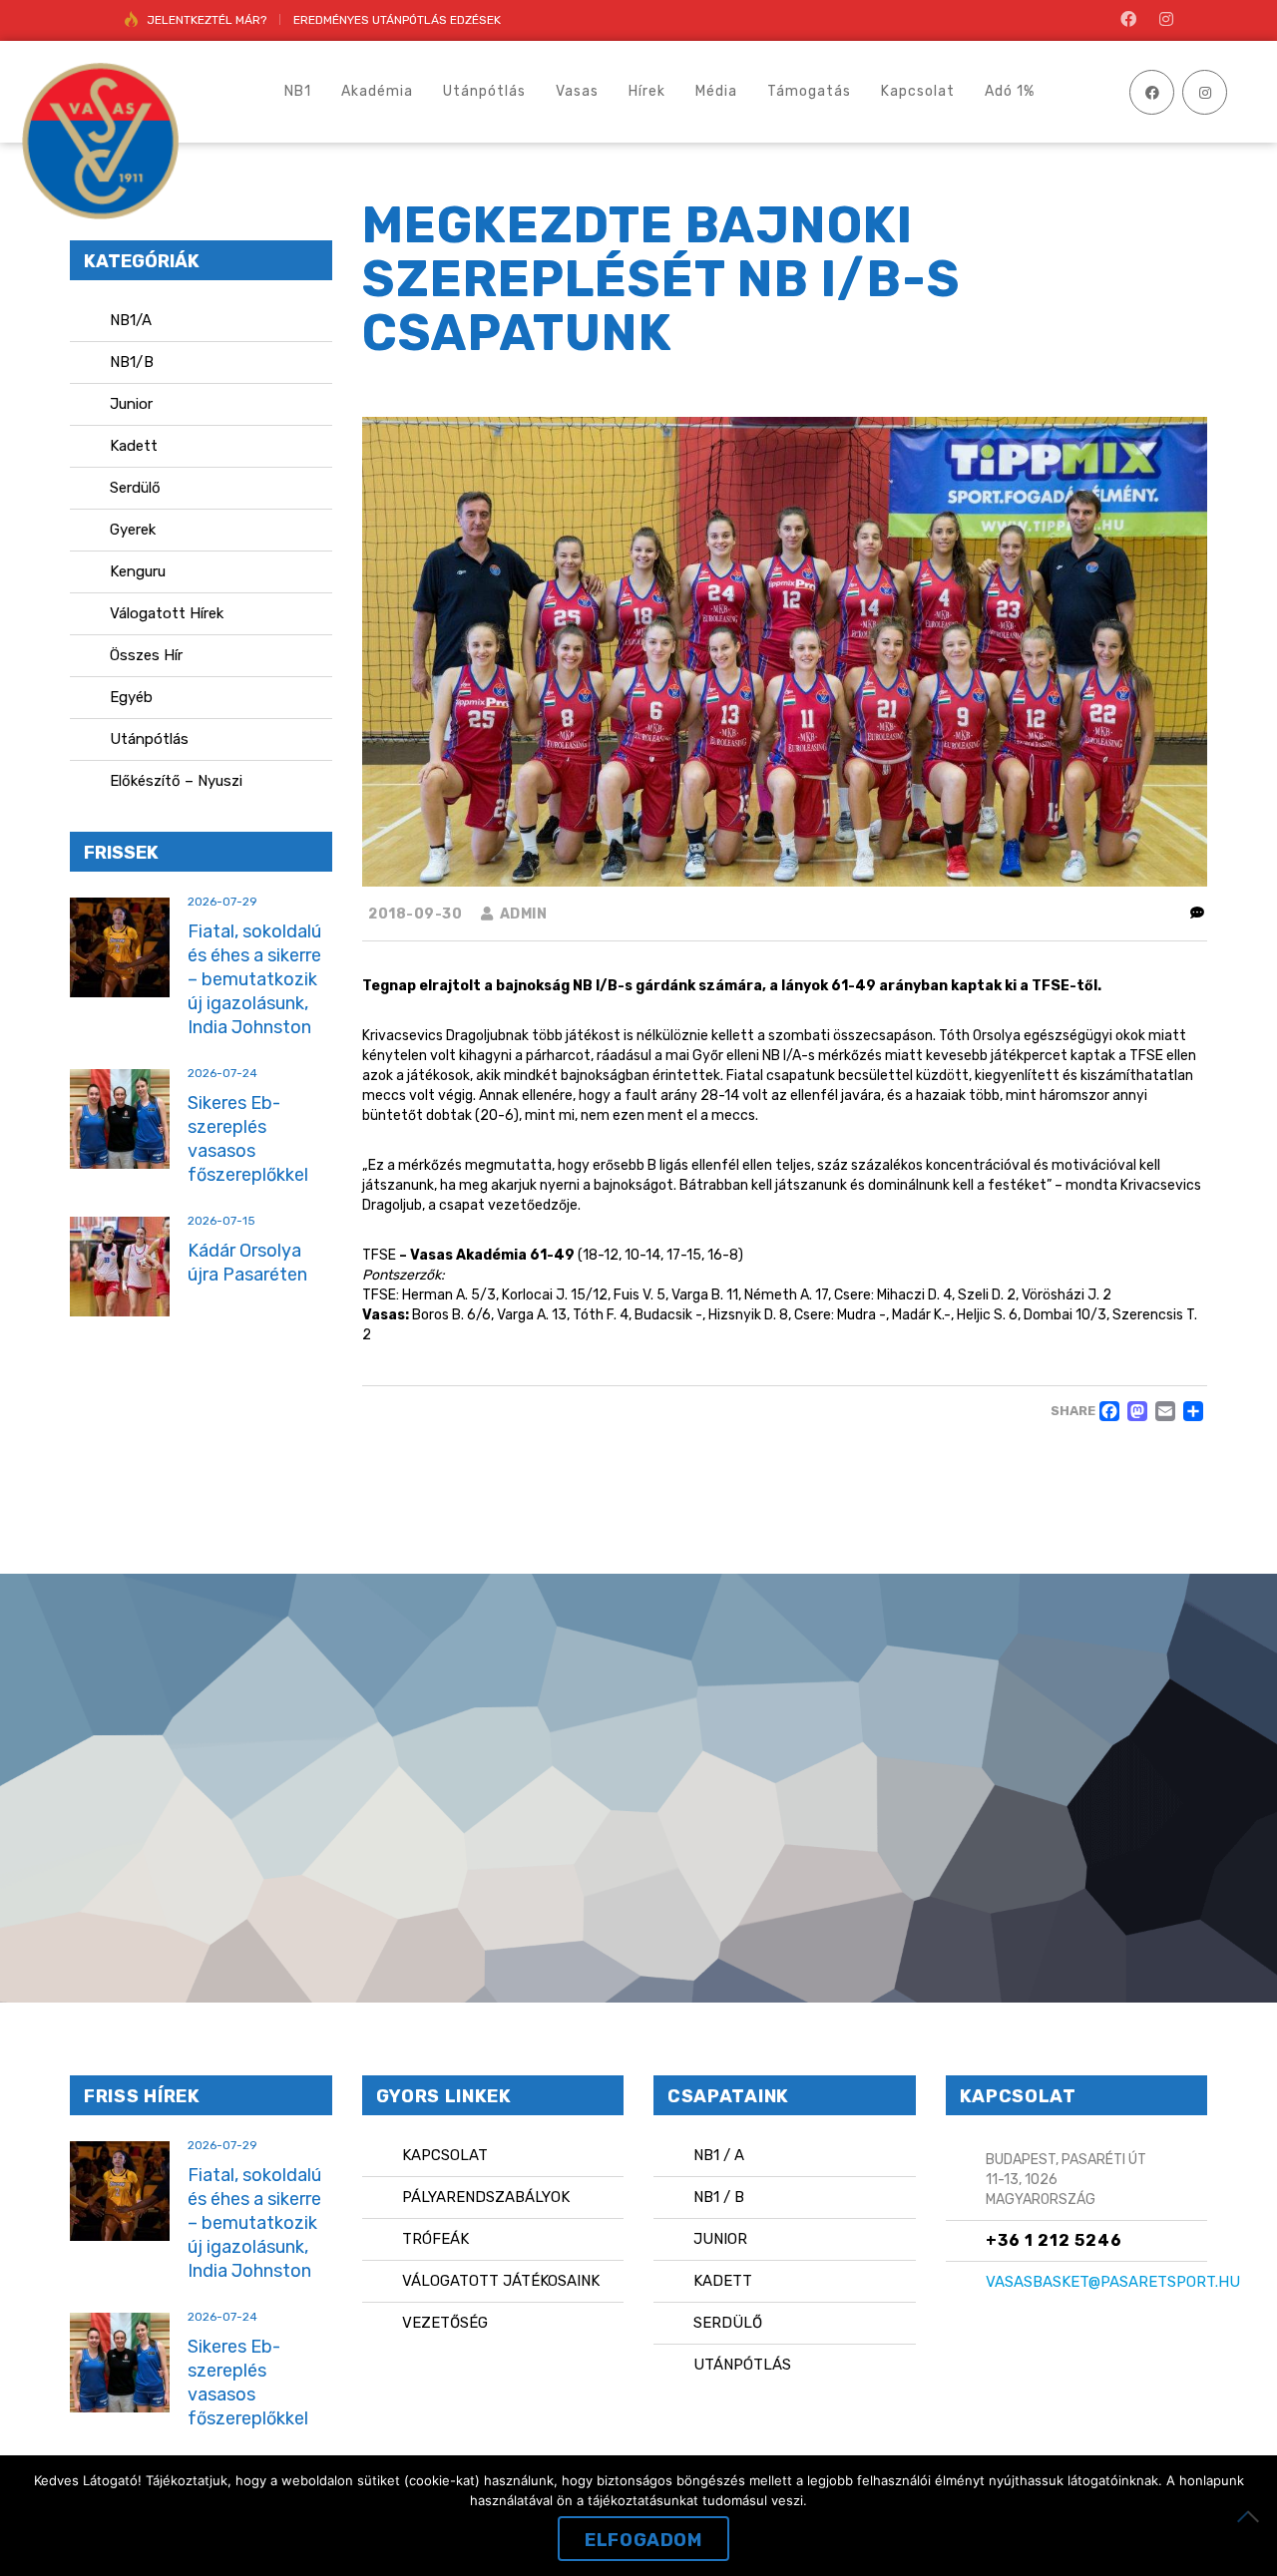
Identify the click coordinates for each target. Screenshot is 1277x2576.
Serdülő (135, 488)
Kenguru (138, 571)
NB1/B (132, 362)
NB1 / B (719, 2197)
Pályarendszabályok (486, 2197)
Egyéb (131, 697)
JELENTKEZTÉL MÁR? (207, 20)
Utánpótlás (149, 739)
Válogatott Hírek (167, 613)
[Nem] (1252, 2516)
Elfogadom (643, 2540)
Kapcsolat (445, 2155)
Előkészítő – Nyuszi (176, 781)
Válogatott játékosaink (501, 2281)
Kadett (134, 446)
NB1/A (131, 320)
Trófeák (435, 2239)
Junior (131, 404)
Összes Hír (146, 655)
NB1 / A (719, 2155)
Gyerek (133, 530)
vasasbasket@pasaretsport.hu (1113, 2282)
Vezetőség (445, 2323)
